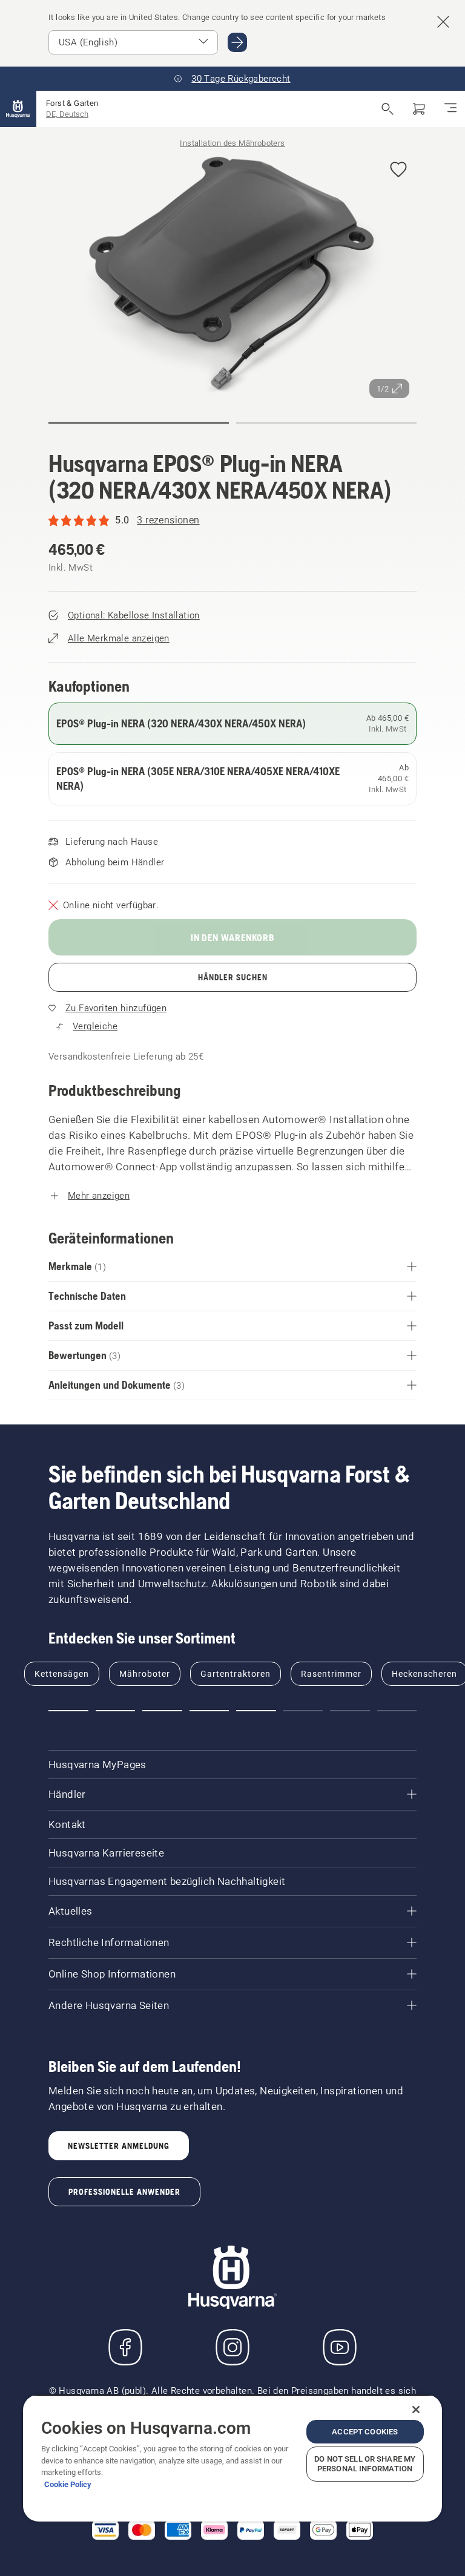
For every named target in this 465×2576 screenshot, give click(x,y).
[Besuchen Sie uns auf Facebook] (125, 2347)
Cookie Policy (68, 2484)
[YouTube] (340, 2347)
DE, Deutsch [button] (67, 114)
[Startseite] (18, 109)
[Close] (416, 2410)
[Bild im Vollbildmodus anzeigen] (232, 276)
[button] (398, 170)
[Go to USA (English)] (237, 42)
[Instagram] (232, 2347)
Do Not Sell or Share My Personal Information (365, 2464)
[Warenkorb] (419, 109)
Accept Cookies (365, 2432)
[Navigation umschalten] (450, 109)
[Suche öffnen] (387, 109)
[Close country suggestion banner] (443, 22)
